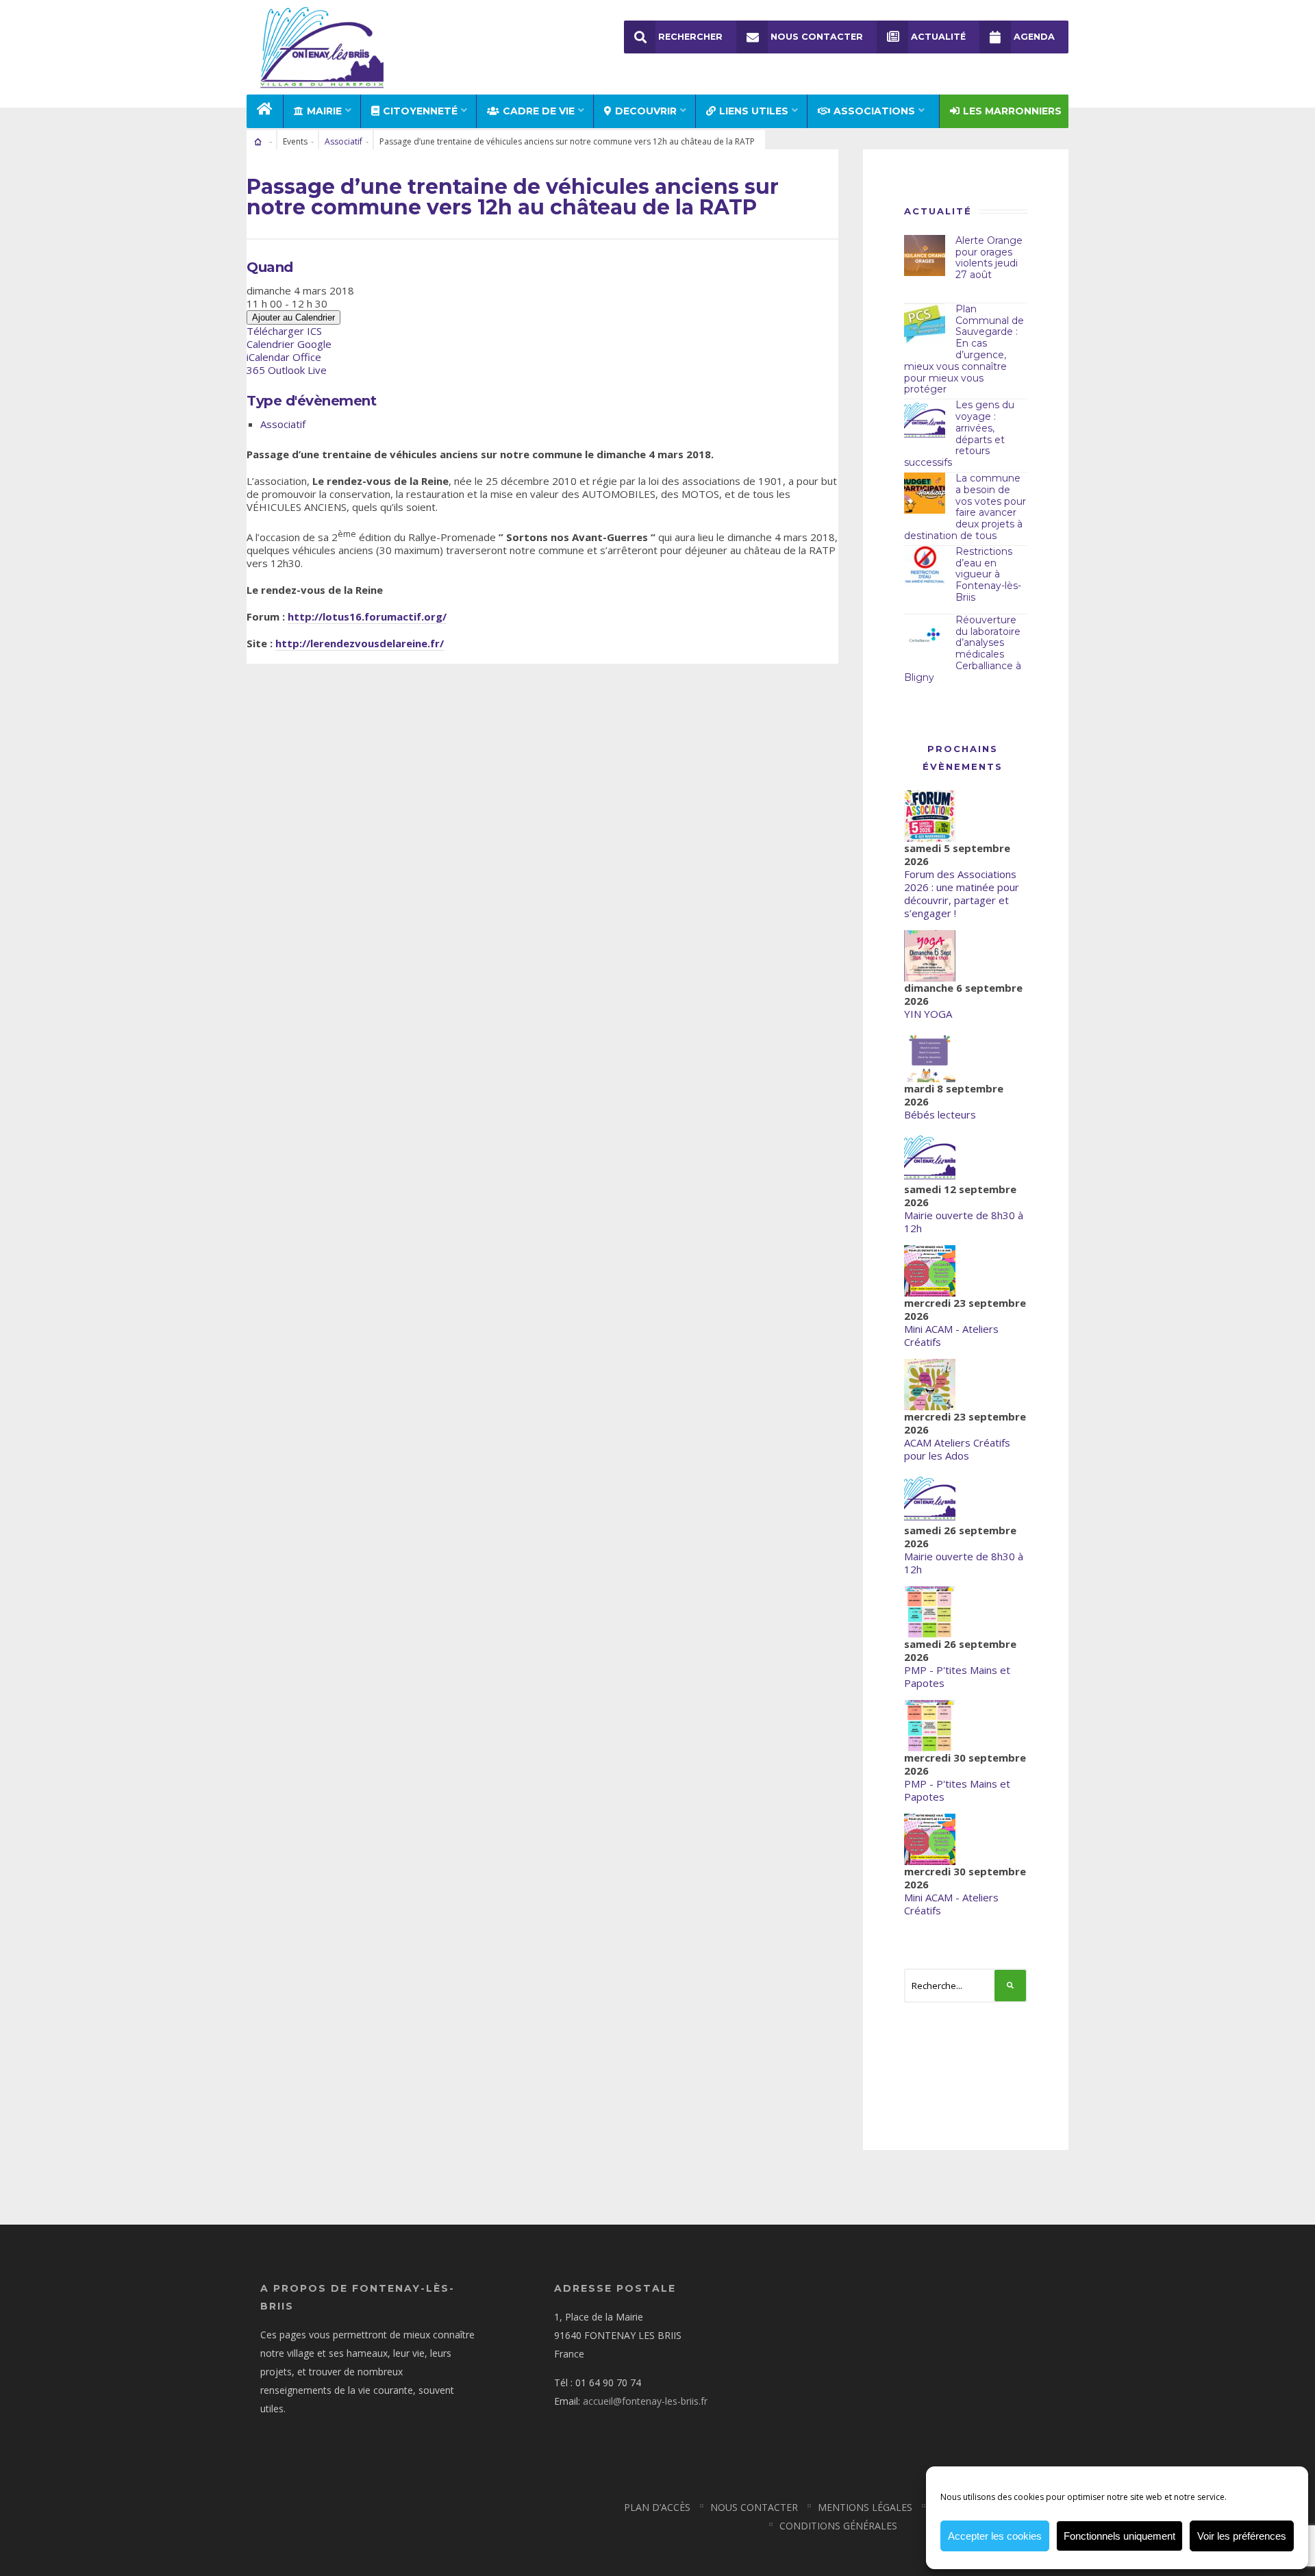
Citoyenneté (420, 111)
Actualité (938, 37)
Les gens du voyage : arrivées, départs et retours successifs (959, 434)
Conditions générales (838, 2526)
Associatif (343, 141)
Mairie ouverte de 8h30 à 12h (964, 1222)
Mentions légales (865, 2507)
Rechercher (690, 37)
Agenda (1034, 37)
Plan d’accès (657, 2507)
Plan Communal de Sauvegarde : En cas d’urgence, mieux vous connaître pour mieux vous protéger (964, 349)
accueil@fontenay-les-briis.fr (645, 2401)
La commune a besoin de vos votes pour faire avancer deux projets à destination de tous (965, 507)
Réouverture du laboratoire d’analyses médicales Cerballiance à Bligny (963, 649)
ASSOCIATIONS (874, 111)
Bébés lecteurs (940, 1114)
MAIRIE (324, 111)
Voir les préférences (1242, 2536)
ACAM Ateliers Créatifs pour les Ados (957, 1449)
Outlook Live (297, 370)
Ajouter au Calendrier (293, 317)
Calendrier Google (289, 344)
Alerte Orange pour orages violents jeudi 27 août (989, 258)
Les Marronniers (1012, 111)
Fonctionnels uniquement (1119, 2536)
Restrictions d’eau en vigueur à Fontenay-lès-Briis (988, 574)
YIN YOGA (928, 1014)
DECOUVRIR (646, 111)
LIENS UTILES (754, 111)
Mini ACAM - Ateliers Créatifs (951, 1335)
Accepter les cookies (995, 2536)
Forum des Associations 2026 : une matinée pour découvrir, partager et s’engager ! (962, 893)
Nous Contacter (817, 37)
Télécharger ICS (284, 331)
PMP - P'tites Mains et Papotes (957, 1676)
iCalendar (268, 357)
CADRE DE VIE (539, 111)
